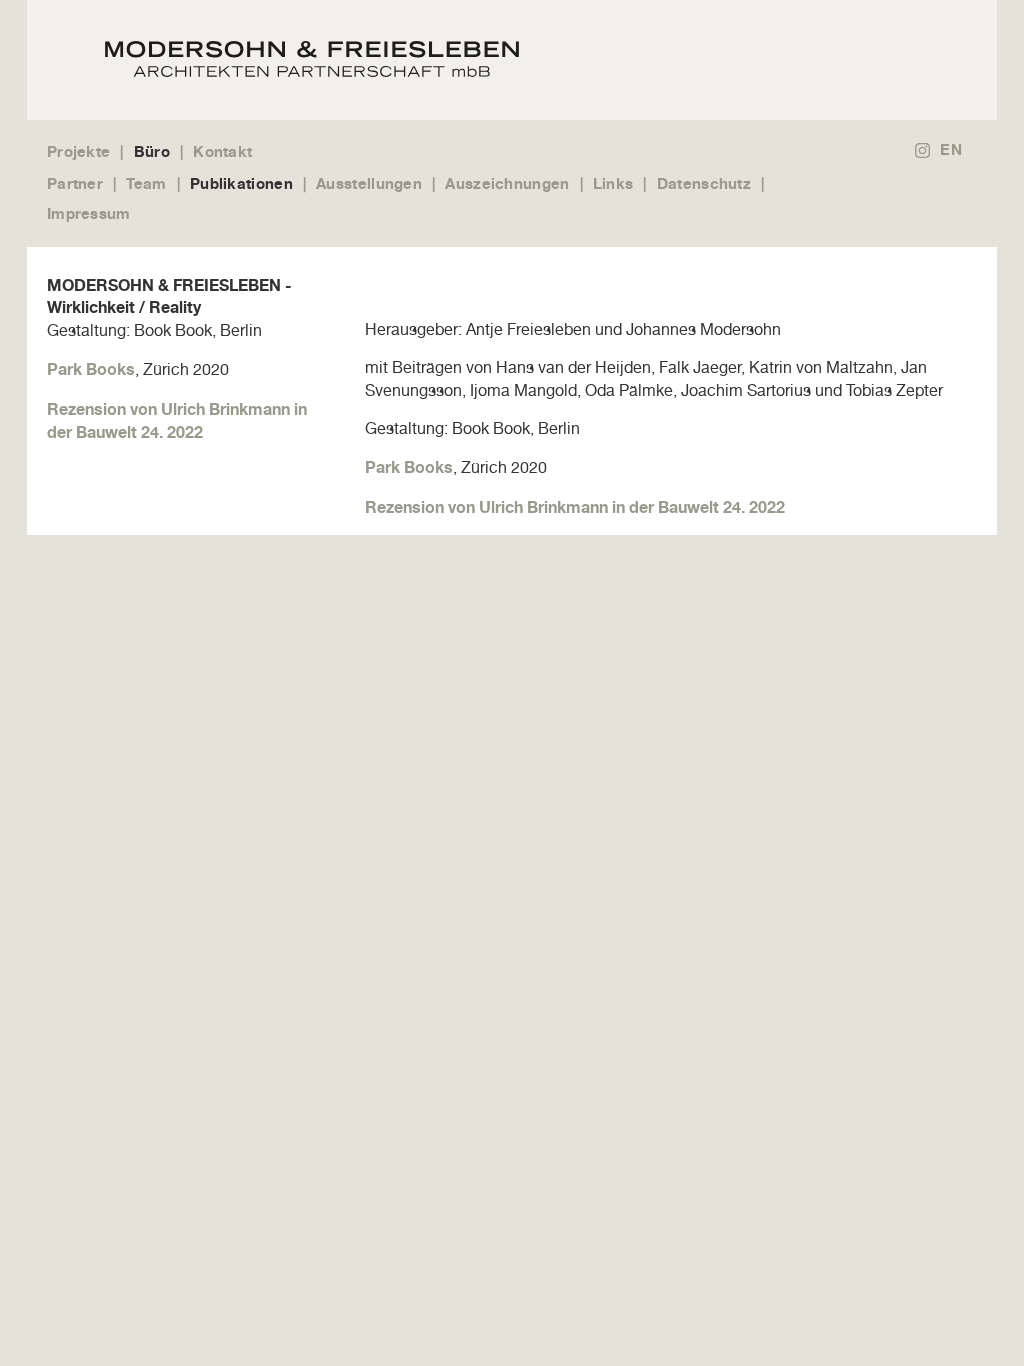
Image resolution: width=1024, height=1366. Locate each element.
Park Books (91, 369)
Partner (75, 183)
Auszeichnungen (507, 183)
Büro (152, 151)
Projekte (78, 151)
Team (146, 183)
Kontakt (222, 151)
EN (951, 149)
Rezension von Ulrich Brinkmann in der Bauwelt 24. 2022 (575, 507)
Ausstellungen (369, 183)
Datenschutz (704, 183)
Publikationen (241, 183)
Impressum (89, 213)
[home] (504, 60)
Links (613, 183)
